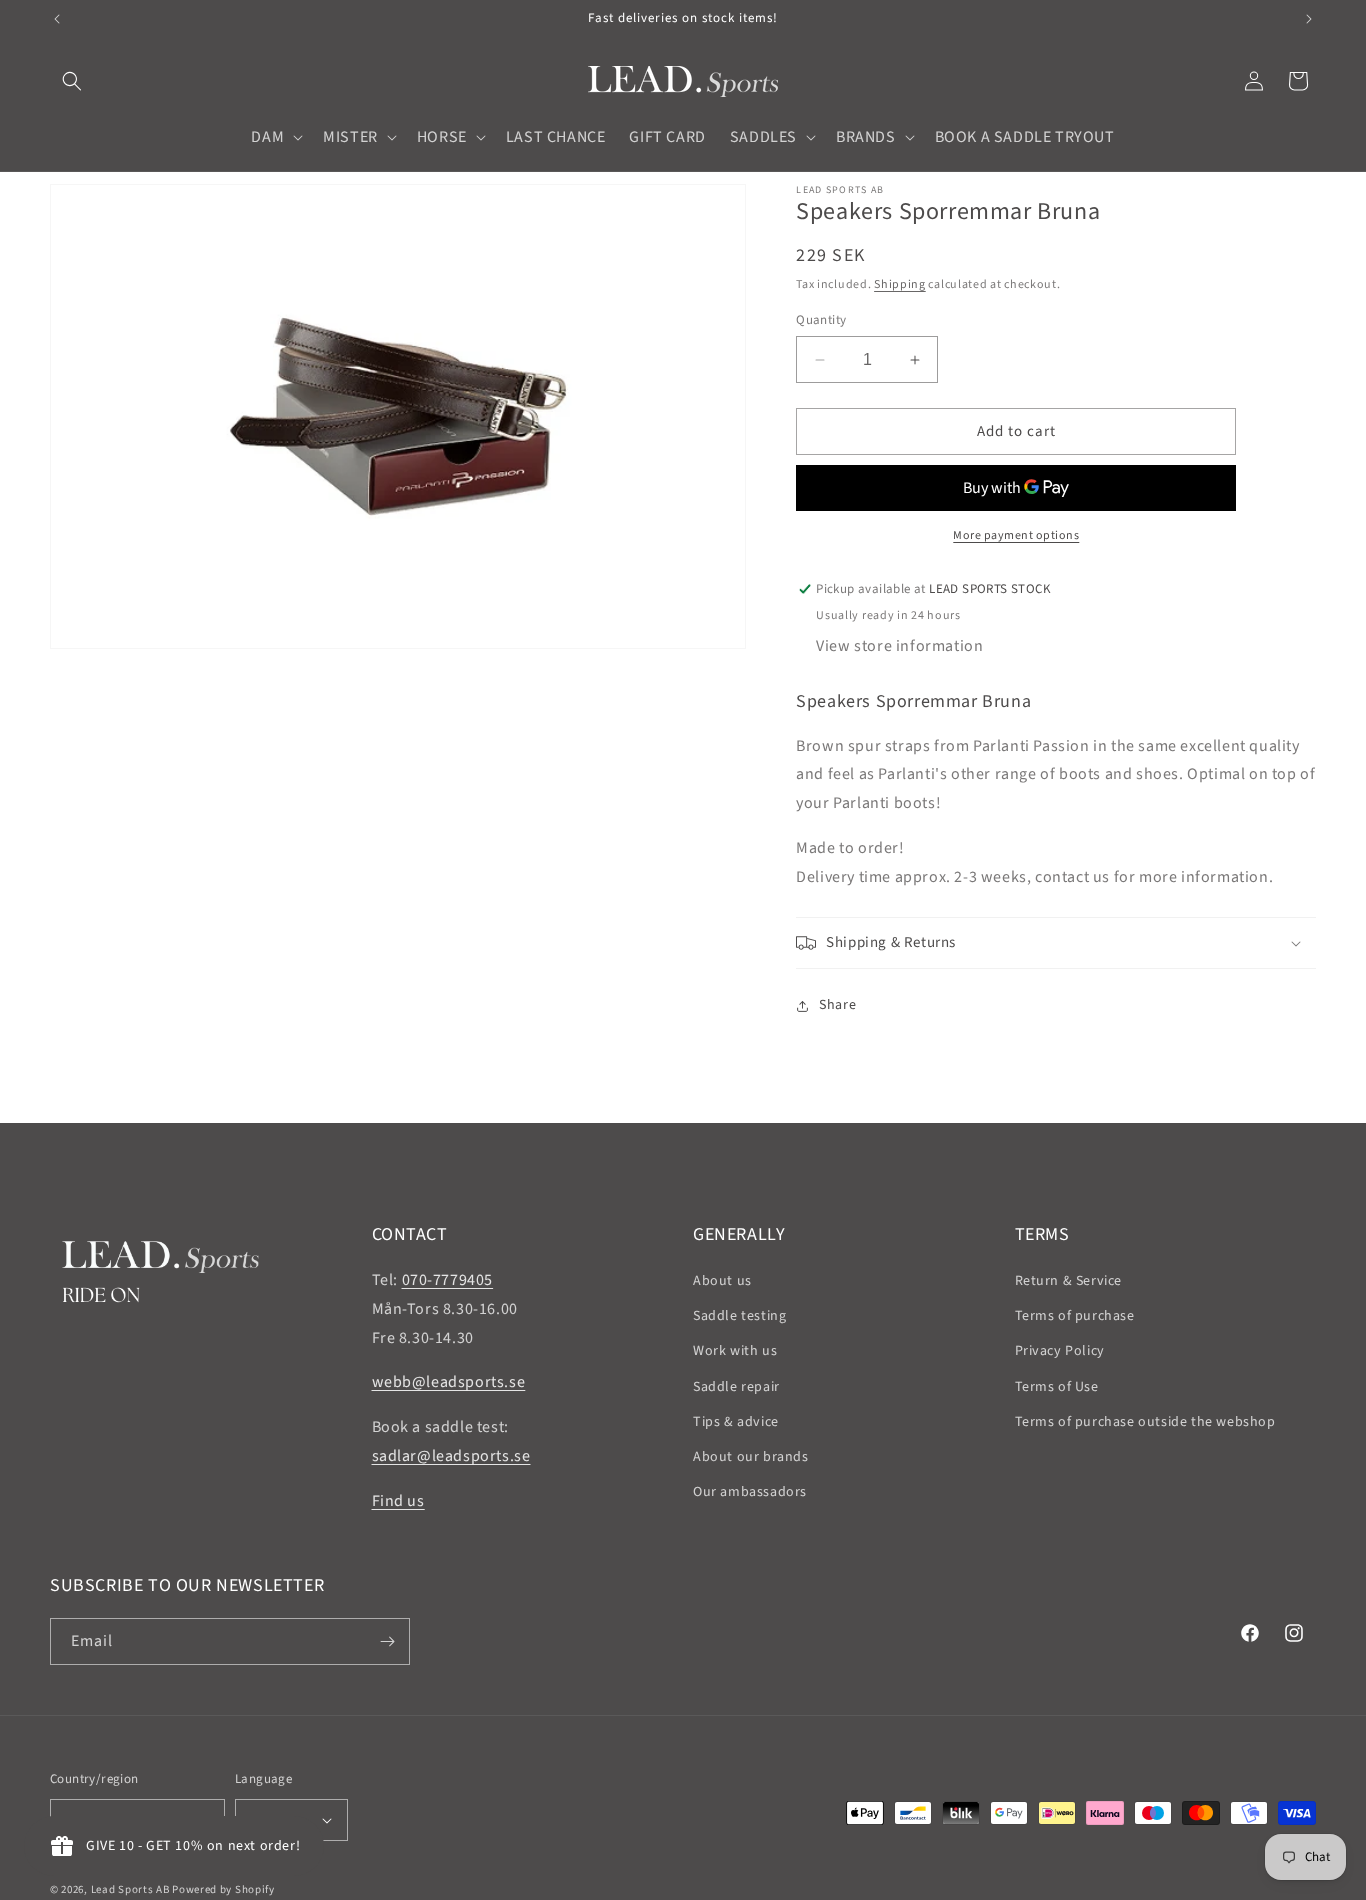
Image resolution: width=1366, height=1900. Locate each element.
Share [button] (837, 1005)
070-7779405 (448, 1280)
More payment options (1016, 535)
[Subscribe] (387, 1641)
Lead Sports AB (130, 1889)
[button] (72, 81)
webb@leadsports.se (449, 1382)
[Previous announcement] (57, 19)
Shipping (900, 284)
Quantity (821, 320)
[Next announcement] (1309, 19)
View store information (899, 646)
